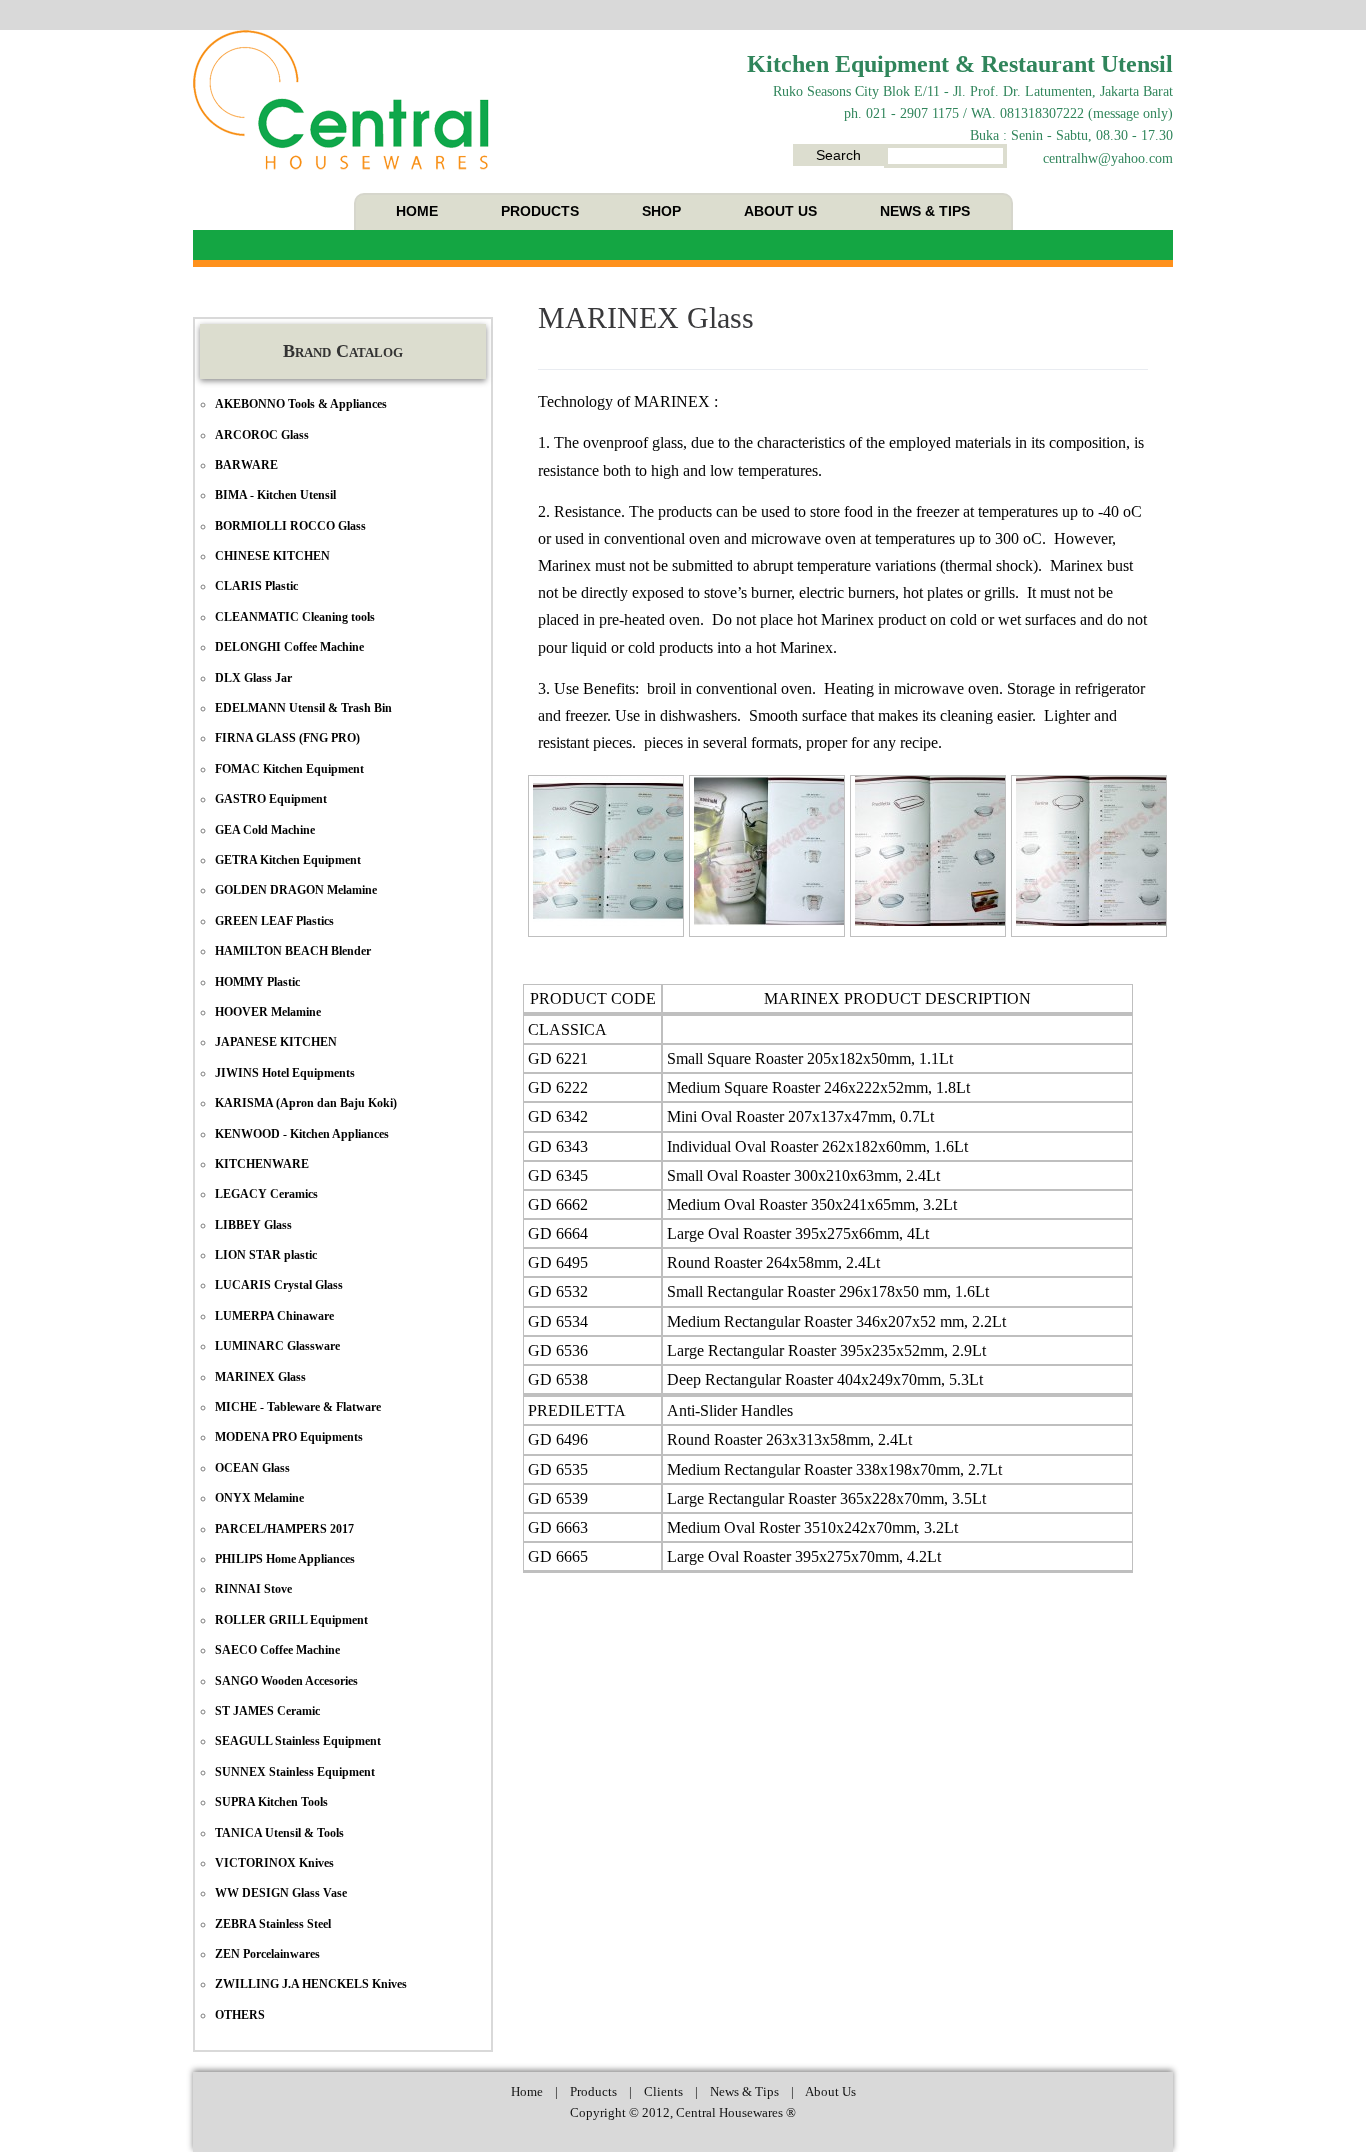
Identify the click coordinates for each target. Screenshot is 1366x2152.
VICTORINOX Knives (274, 1863)
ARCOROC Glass (262, 435)
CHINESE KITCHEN (272, 556)
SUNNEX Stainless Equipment (295, 1772)
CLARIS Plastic (256, 586)
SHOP (661, 211)
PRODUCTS (540, 211)
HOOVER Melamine (268, 1012)
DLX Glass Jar (253, 678)
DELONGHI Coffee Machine (289, 647)
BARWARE (246, 465)
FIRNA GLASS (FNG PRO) (287, 738)
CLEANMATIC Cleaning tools (295, 617)
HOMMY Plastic (257, 982)
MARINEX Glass (646, 317)
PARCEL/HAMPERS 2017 (284, 1529)
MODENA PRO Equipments (289, 1437)
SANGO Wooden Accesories (286, 1681)
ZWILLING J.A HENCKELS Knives (311, 1984)
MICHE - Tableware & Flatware (298, 1407)
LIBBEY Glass (253, 1225)
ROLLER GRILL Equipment (291, 1620)
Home (527, 2091)
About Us (830, 2091)
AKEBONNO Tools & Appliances (301, 404)
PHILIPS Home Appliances (285, 1559)
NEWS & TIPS (925, 211)
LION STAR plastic (266, 1255)
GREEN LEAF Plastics (274, 921)
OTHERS (240, 2015)
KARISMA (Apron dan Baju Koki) (306, 1103)
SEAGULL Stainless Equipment (298, 1741)
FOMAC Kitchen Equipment (289, 769)
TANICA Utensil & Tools (279, 1833)
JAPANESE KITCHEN (276, 1042)
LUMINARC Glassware (277, 1346)
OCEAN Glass (252, 1468)
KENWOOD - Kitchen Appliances (302, 1134)
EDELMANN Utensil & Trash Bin (303, 708)
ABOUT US (780, 211)
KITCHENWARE (262, 1164)
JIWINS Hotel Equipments (285, 1073)
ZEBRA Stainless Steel (273, 1924)
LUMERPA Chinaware (274, 1316)
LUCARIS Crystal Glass (279, 1285)
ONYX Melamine (259, 1498)
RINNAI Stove (253, 1589)
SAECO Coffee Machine (277, 1650)
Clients (663, 2091)
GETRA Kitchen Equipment (288, 860)
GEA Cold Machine (265, 830)
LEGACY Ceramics (266, 1194)
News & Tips (744, 2091)
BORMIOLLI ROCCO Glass (290, 526)
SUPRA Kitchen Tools (271, 1802)
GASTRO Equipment (271, 799)
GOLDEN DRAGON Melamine (296, 890)
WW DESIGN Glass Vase (281, 1893)
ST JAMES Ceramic (267, 1711)
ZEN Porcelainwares (267, 1954)
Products (593, 2091)
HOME (417, 211)
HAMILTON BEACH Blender (293, 951)
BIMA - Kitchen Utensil (275, 495)
